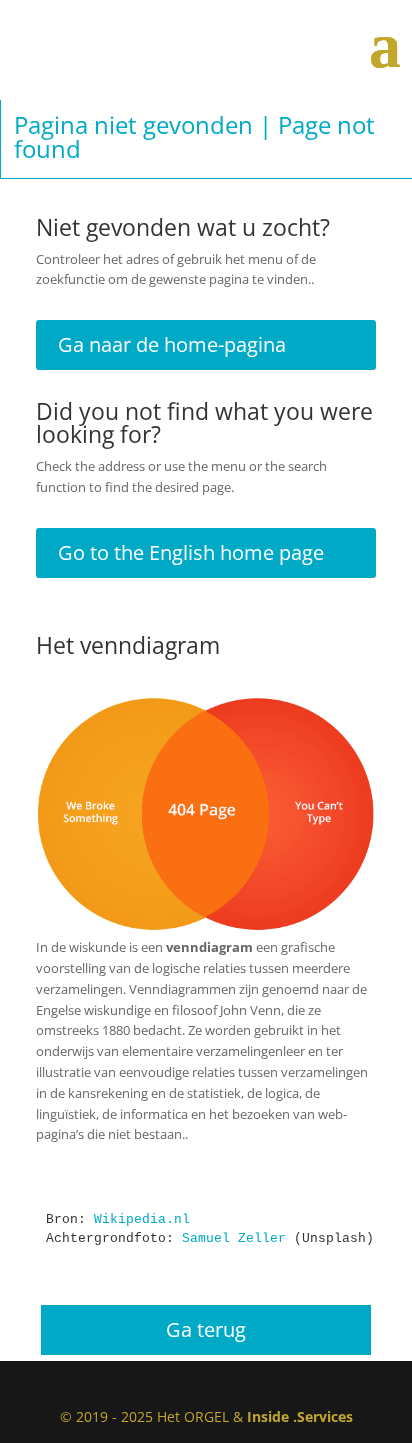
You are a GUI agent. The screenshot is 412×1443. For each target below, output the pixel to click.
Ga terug (206, 1329)
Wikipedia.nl (142, 1219)
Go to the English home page (191, 552)
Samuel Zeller (234, 1238)
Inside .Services (300, 1416)
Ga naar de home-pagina (172, 344)
